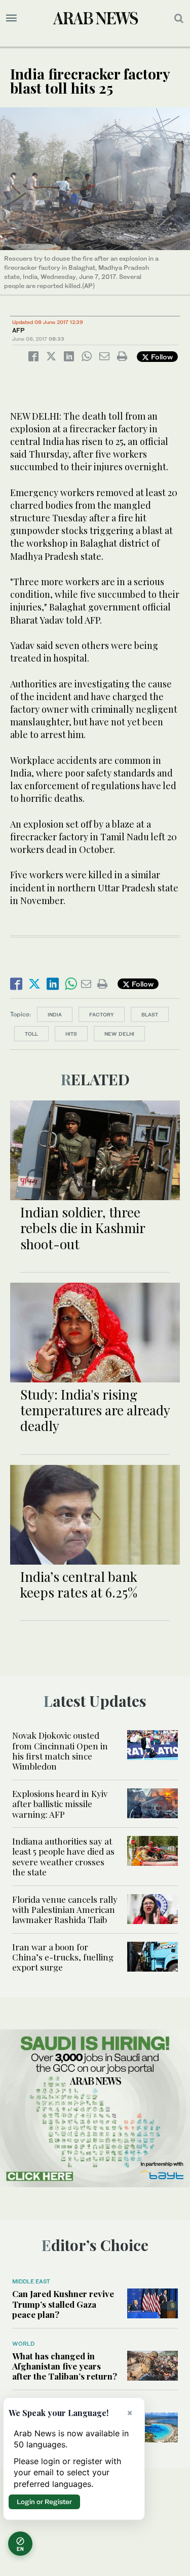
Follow (161, 357)
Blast (150, 1014)
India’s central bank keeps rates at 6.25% (79, 1584)
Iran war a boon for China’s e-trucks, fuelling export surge (63, 1957)
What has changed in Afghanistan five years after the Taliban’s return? (65, 2366)
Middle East (31, 2281)
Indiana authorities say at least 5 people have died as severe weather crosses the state (63, 1856)
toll (31, 1034)
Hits (71, 1034)
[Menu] (11, 18)
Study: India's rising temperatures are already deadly (95, 1410)
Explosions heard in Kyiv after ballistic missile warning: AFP (60, 1804)
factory (102, 1014)
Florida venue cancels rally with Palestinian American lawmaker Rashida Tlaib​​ (65, 1910)
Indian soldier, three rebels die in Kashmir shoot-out (83, 1228)
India (55, 1014)
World (23, 2344)
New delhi (119, 1034)
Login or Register (44, 2502)
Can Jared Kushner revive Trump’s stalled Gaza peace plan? (63, 2304)
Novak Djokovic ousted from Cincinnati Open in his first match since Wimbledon (60, 1751)
